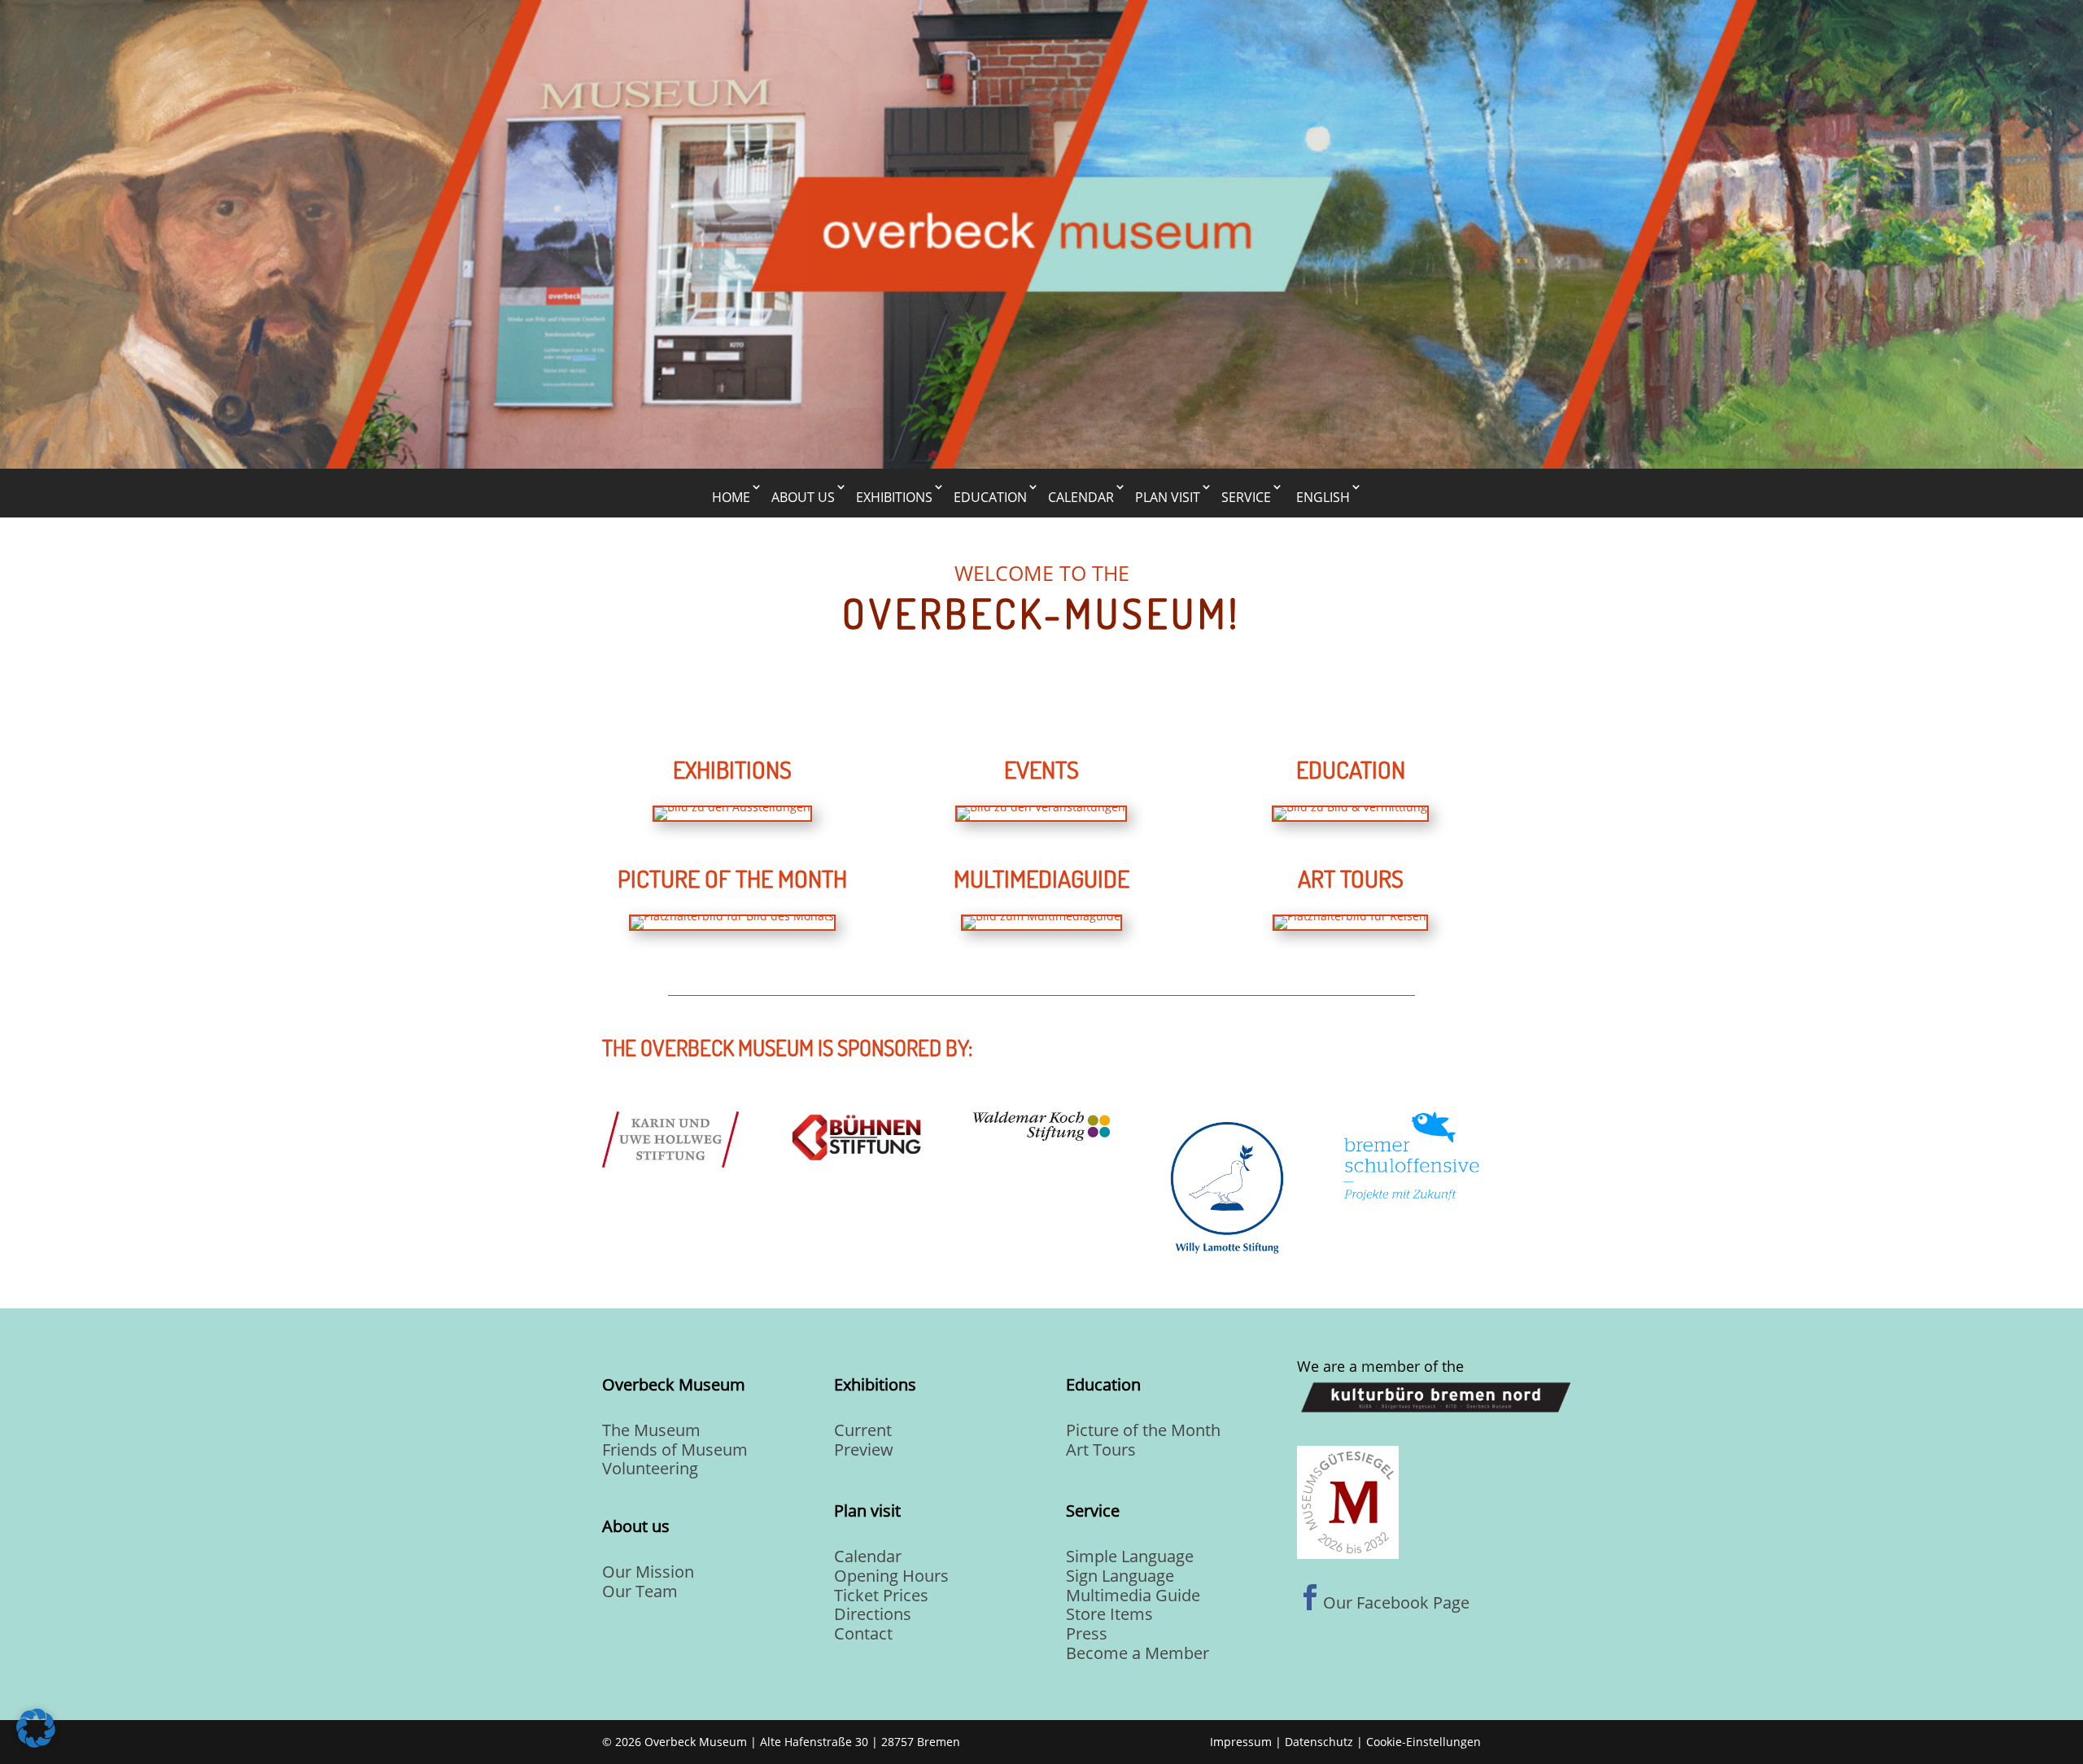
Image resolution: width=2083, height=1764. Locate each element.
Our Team (640, 1591)
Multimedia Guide (1133, 1595)
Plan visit (1168, 497)
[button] (36, 1728)
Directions (873, 1614)
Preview (864, 1450)
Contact (863, 1633)
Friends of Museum (675, 1450)
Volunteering (650, 1468)
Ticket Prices (881, 1595)
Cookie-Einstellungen (1424, 1742)
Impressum (1241, 1742)
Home (731, 497)
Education (990, 497)
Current (863, 1430)
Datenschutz (1319, 1742)
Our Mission (648, 1572)
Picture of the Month (1143, 1430)
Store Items (1109, 1614)
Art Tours (1101, 1450)
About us (803, 497)
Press (1087, 1633)
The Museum (651, 1430)
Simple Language (1130, 1556)
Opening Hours (891, 1576)
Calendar (1081, 497)
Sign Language (1120, 1576)
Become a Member (1138, 1653)
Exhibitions (894, 497)
